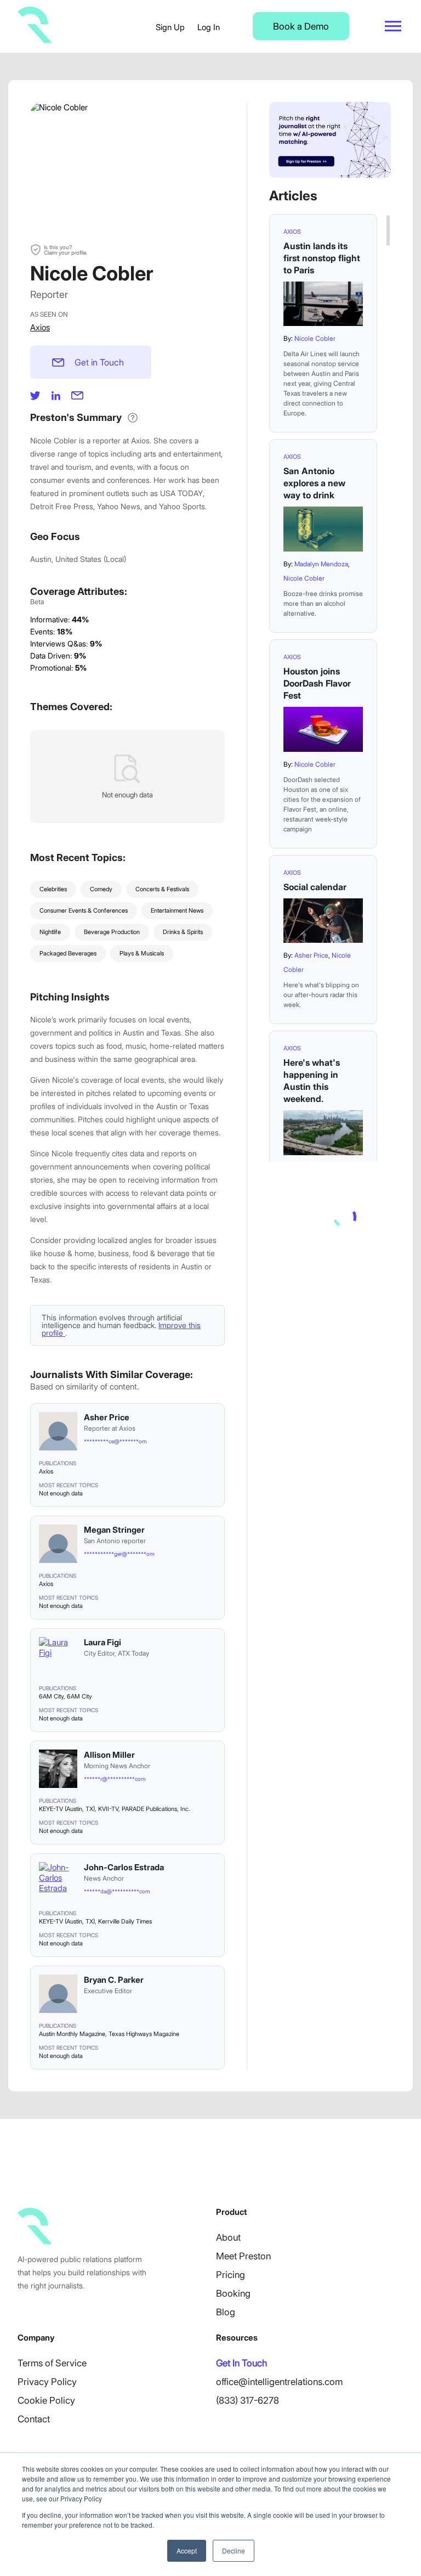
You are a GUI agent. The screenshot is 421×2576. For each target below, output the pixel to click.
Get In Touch (241, 2363)
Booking (233, 2293)
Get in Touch (99, 362)
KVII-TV (108, 1809)
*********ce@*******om (115, 1441)
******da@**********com (117, 1891)
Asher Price (107, 1417)
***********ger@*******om (119, 1554)
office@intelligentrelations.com (279, 2382)
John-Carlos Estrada (124, 1867)
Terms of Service (52, 2363)
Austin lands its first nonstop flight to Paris (322, 258)
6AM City (51, 1696)
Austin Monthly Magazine (72, 2034)
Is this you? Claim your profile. (66, 250)
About (228, 2237)
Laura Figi (103, 1642)
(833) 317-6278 (248, 2400)
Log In (209, 27)
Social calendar (315, 887)
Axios (40, 327)
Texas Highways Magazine (144, 2034)
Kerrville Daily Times (125, 1921)
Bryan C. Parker (114, 1980)
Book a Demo (301, 26)
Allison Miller (109, 1755)
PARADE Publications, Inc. (156, 1809)
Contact (34, 2419)
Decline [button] (234, 2550)
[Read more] (323, 304)
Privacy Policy (47, 2382)
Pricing (231, 2275)
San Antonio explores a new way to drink (314, 483)
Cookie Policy (46, 2400)
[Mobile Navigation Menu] (393, 26)
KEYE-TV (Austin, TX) (67, 1809)
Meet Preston (243, 2256)
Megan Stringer (114, 1530)
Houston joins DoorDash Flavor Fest (317, 683)
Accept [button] (187, 2550)
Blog (226, 2312)
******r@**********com (115, 1779)
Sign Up (170, 27)
